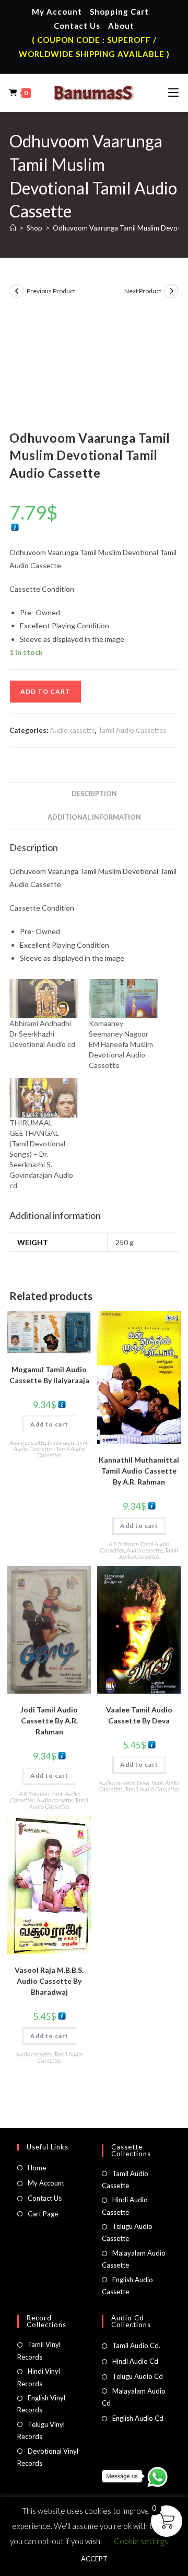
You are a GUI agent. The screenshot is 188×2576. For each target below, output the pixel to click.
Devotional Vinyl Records (48, 2457)
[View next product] (171, 291)
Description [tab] (94, 794)
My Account (57, 11)
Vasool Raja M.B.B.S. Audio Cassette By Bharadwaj (49, 1981)
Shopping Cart (119, 11)
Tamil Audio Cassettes (132, 730)
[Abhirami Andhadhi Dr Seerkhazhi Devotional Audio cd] (44, 999)
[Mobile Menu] (173, 93)
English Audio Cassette (127, 2286)
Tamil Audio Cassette (125, 2180)
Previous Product (51, 291)
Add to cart (45, 691)
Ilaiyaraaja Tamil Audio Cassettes (51, 1446)
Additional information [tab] (94, 817)
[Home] (13, 228)
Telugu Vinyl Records (41, 2430)
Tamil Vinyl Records (39, 2350)
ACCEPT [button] (94, 2559)
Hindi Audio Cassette (125, 2206)
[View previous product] (17, 291)
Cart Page (43, 2214)
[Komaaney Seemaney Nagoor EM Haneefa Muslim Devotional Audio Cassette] (123, 999)
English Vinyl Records (41, 2404)
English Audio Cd (138, 2418)
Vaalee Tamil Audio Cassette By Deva (139, 1715)
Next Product (143, 291)
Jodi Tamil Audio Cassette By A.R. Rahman (49, 1721)
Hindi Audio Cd (135, 2361)
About (121, 26)
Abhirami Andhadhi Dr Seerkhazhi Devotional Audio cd (42, 1034)
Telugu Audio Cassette (127, 2232)
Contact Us (77, 26)
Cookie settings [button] (141, 2541)
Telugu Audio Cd (138, 2376)
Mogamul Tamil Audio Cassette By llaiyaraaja (49, 1375)
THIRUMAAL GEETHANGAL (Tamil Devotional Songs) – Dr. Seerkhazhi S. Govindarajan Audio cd (41, 1154)
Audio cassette (72, 730)
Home (37, 2168)
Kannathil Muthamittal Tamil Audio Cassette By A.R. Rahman (139, 1471)
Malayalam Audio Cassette (134, 2259)
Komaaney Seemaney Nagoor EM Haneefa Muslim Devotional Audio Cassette (121, 1044)
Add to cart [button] (49, 1424)
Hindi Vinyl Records (39, 2377)
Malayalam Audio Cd (134, 2397)
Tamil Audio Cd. (136, 2345)
